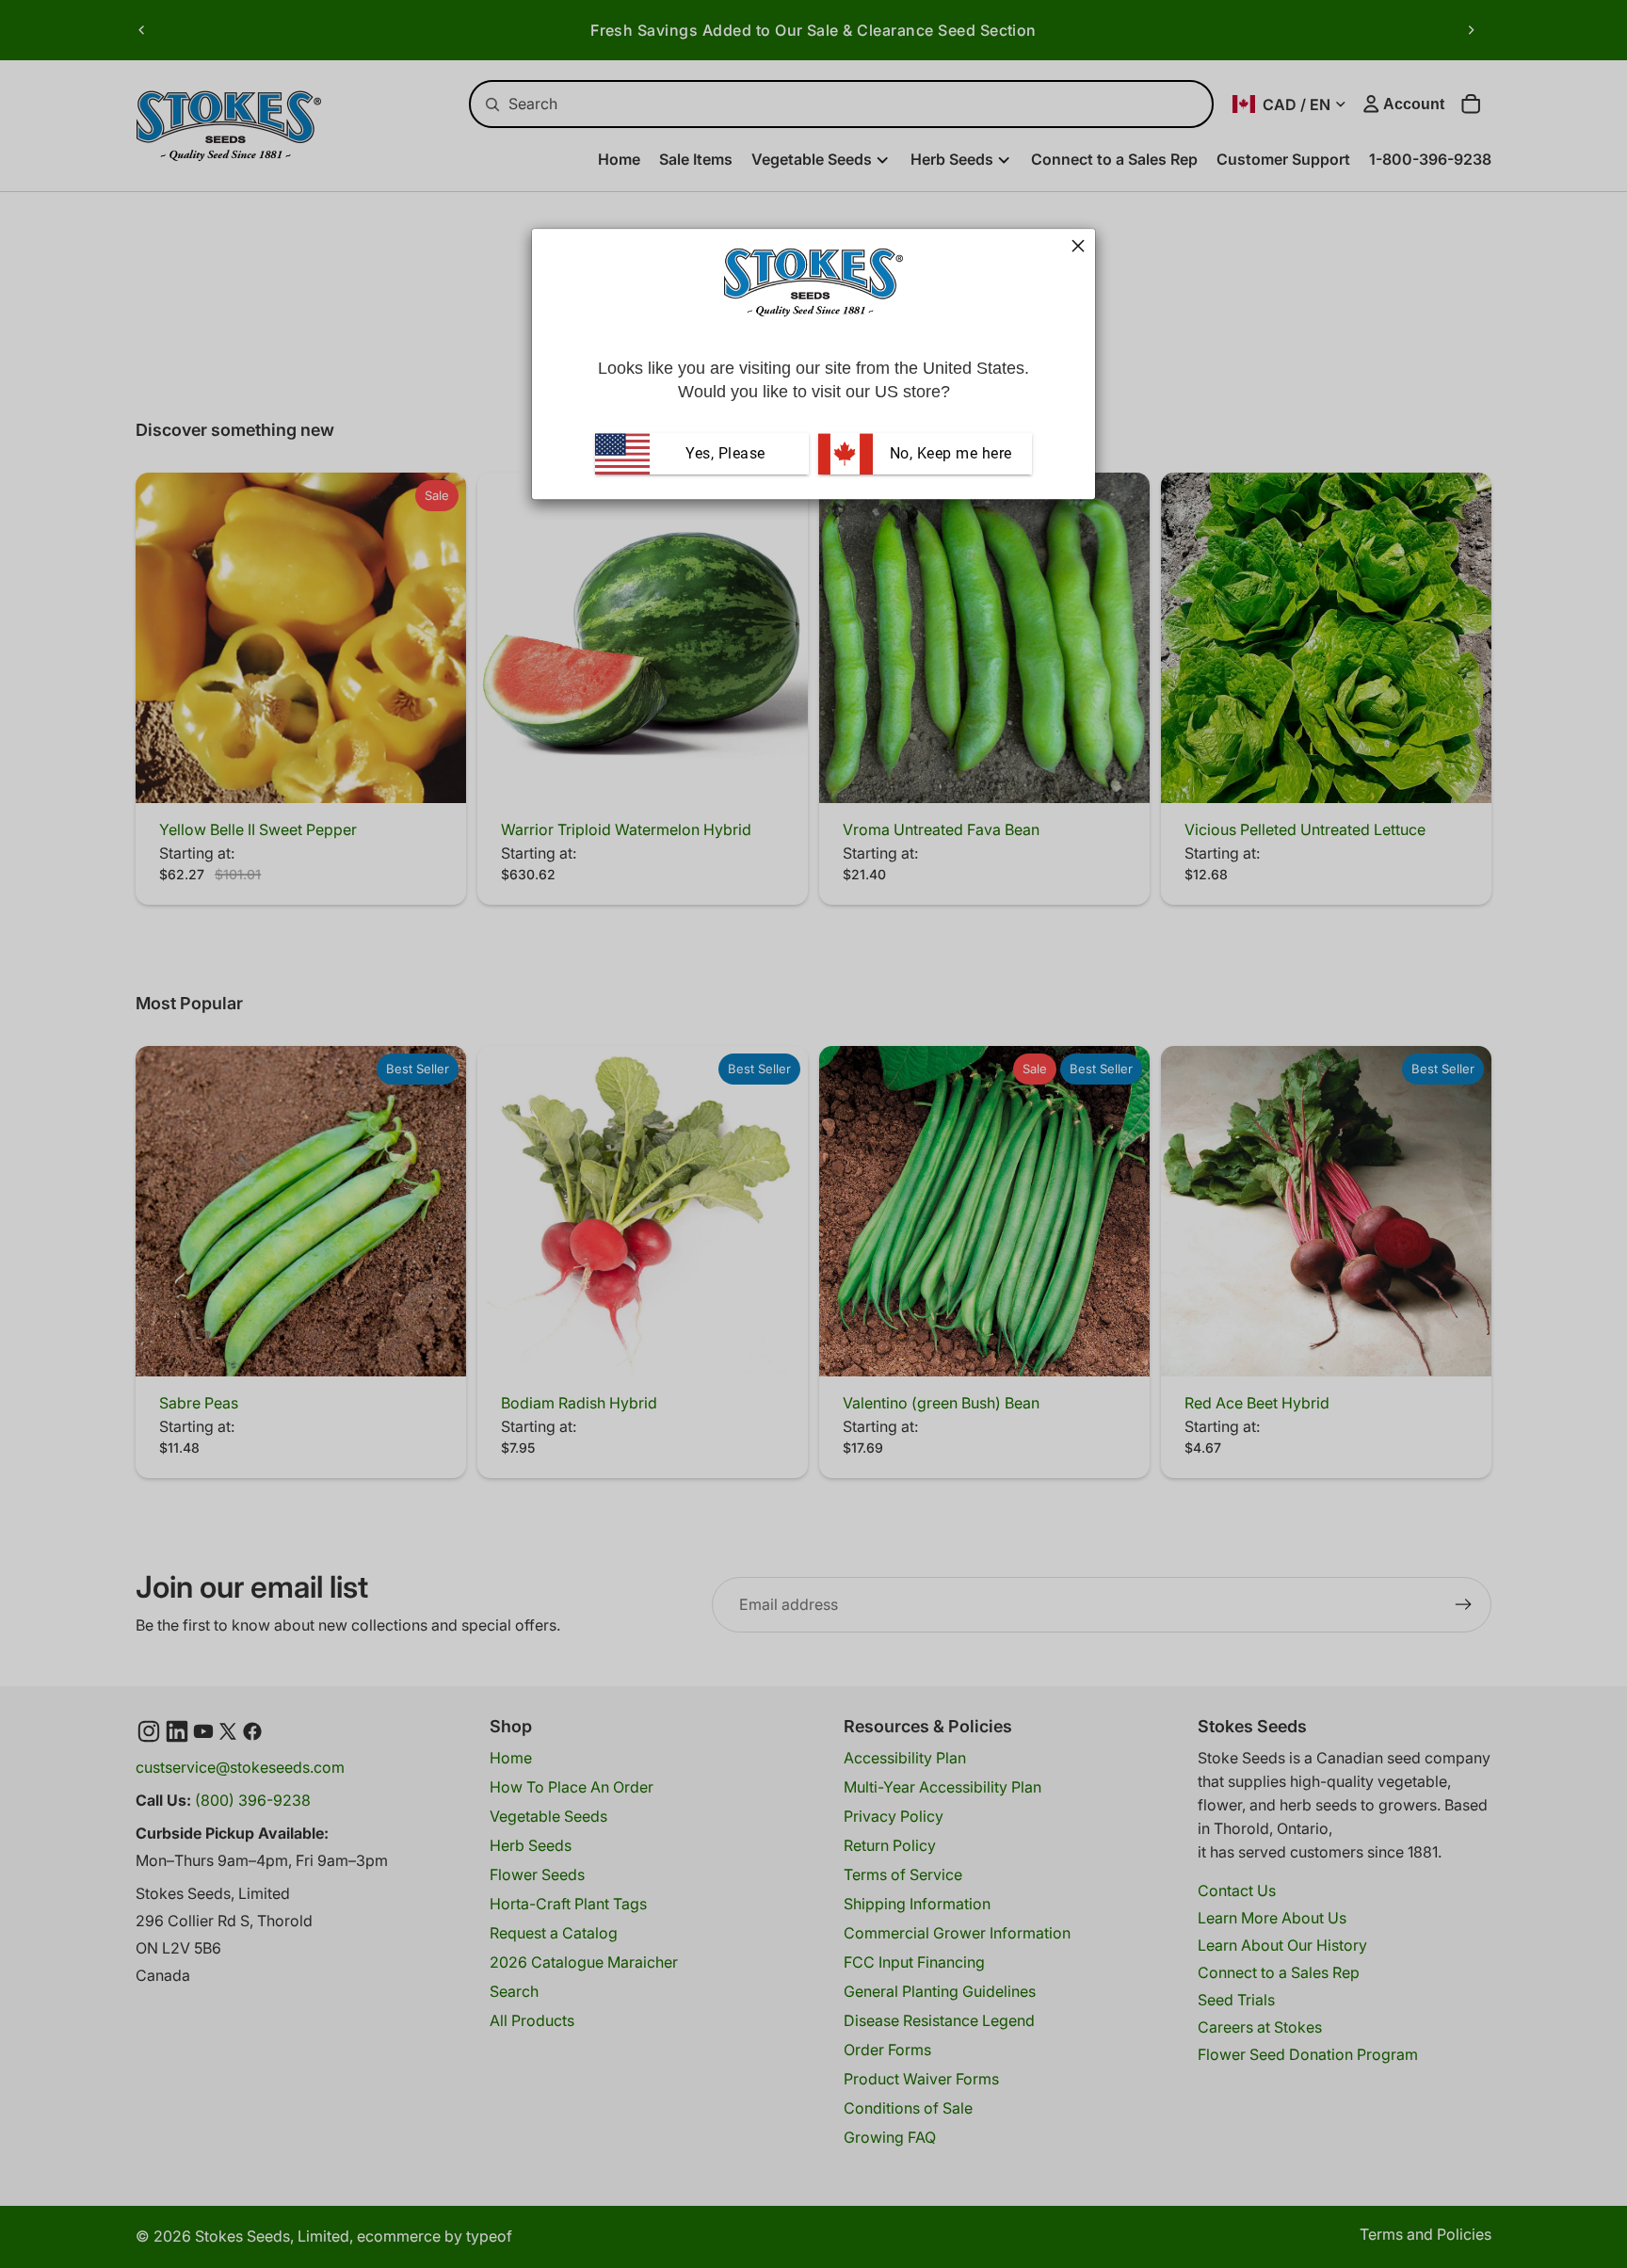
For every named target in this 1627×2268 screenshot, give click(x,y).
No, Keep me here (949, 453)
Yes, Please (725, 453)
